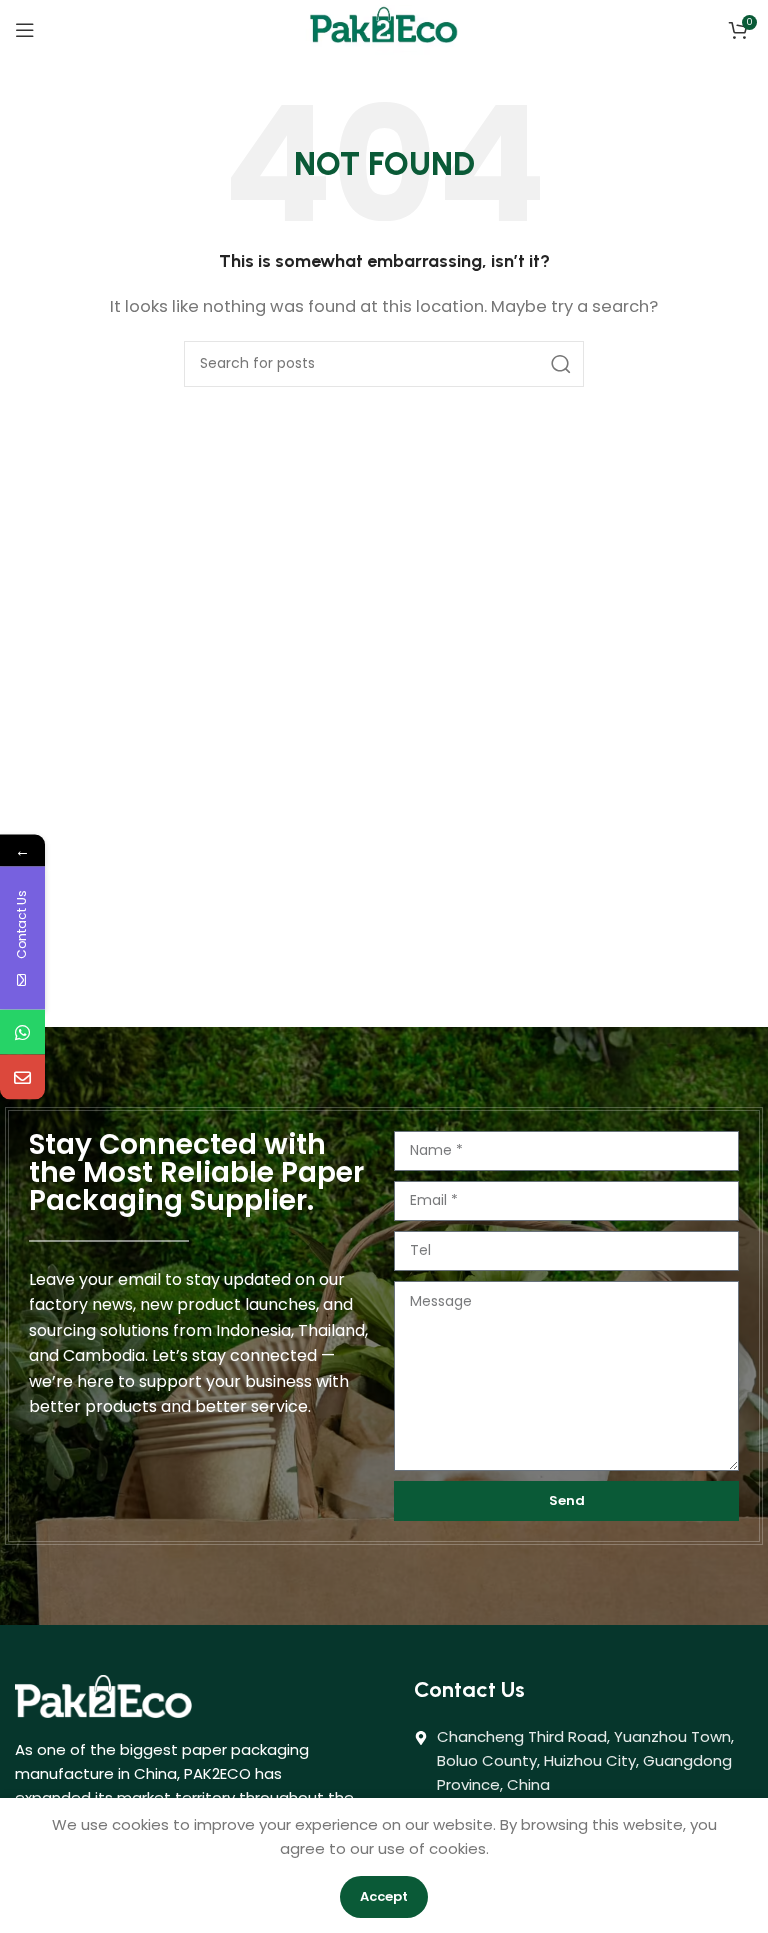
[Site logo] (383, 28)
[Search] (561, 364)
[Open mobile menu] (25, 30)
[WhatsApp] (22, 1031)
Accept (384, 1896)
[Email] (22, 1076)
